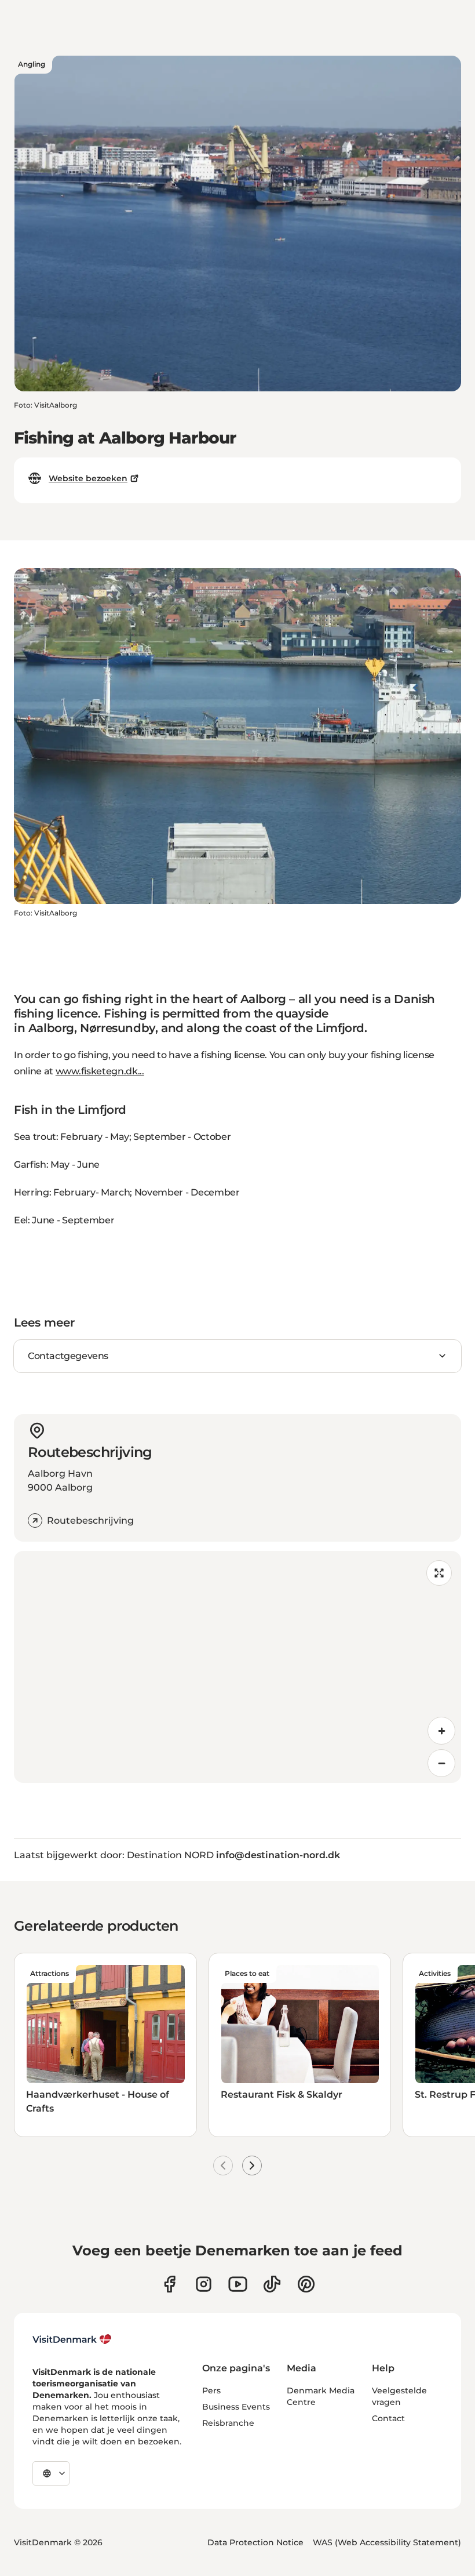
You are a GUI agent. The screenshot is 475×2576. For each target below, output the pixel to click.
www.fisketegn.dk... (100, 1071)
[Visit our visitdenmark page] (238, 2284)
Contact (388, 2418)
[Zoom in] (441, 1731)
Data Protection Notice (255, 2542)
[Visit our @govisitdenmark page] (272, 2284)
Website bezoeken (88, 478)
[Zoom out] (441, 1763)
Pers (211, 2390)
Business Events (236, 2407)
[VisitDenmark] (72, 2339)
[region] (237, 1667)
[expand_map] (439, 1573)
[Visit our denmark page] (169, 2284)
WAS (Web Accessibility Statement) (387, 2542)
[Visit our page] (204, 2284)
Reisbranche (228, 2423)
